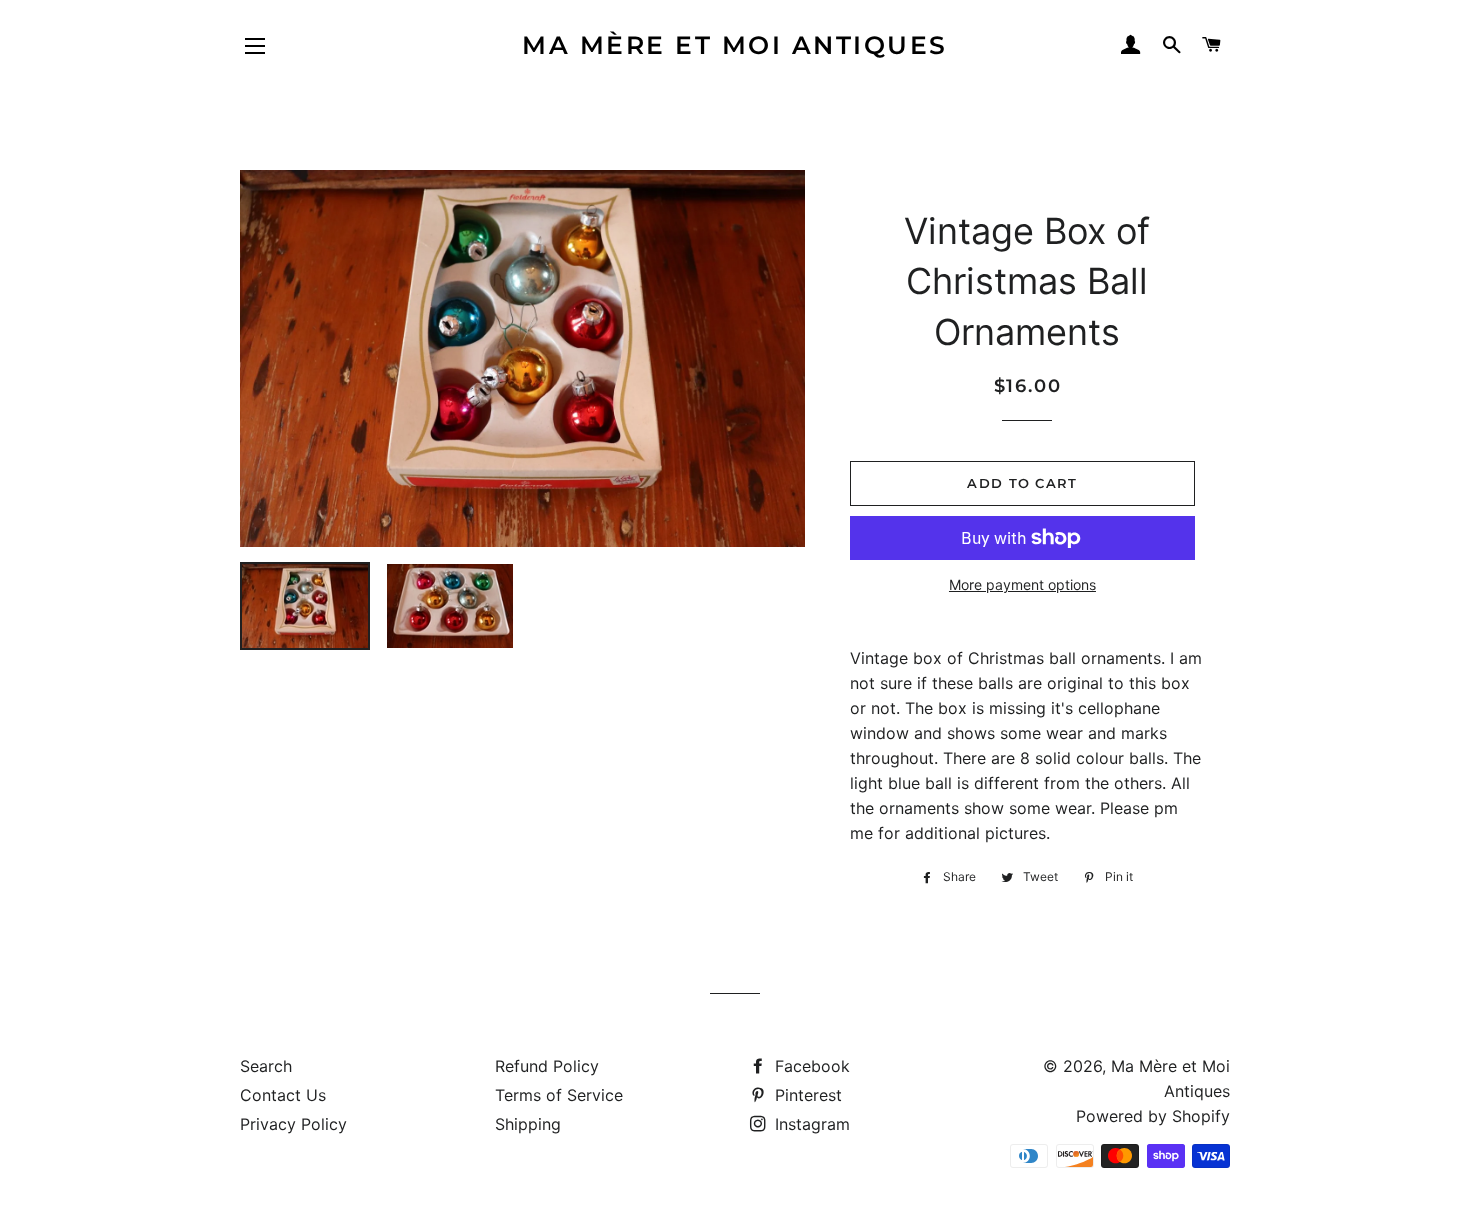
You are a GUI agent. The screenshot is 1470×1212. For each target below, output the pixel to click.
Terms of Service (559, 1095)
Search (266, 1066)
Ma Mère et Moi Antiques (735, 45)
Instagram (810, 1124)
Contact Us (283, 1095)
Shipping (528, 1124)
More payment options (1022, 584)
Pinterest (806, 1095)
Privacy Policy (293, 1124)
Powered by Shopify (1153, 1116)
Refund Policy (547, 1066)
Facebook (810, 1066)
